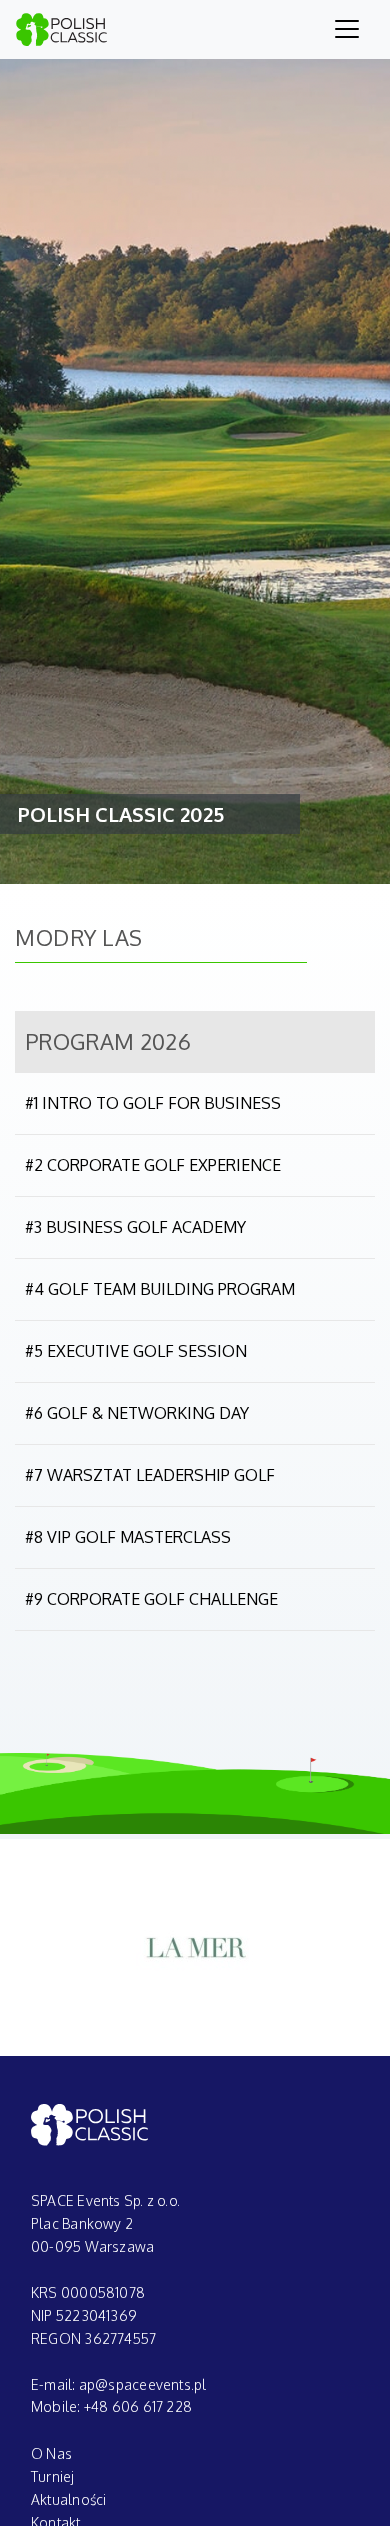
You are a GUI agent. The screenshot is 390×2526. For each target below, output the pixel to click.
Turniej (53, 2476)
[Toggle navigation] (347, 29)
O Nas (51, 2453)
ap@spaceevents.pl (143, 2384)
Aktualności (68, 2499)
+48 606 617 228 (138, 2406)
